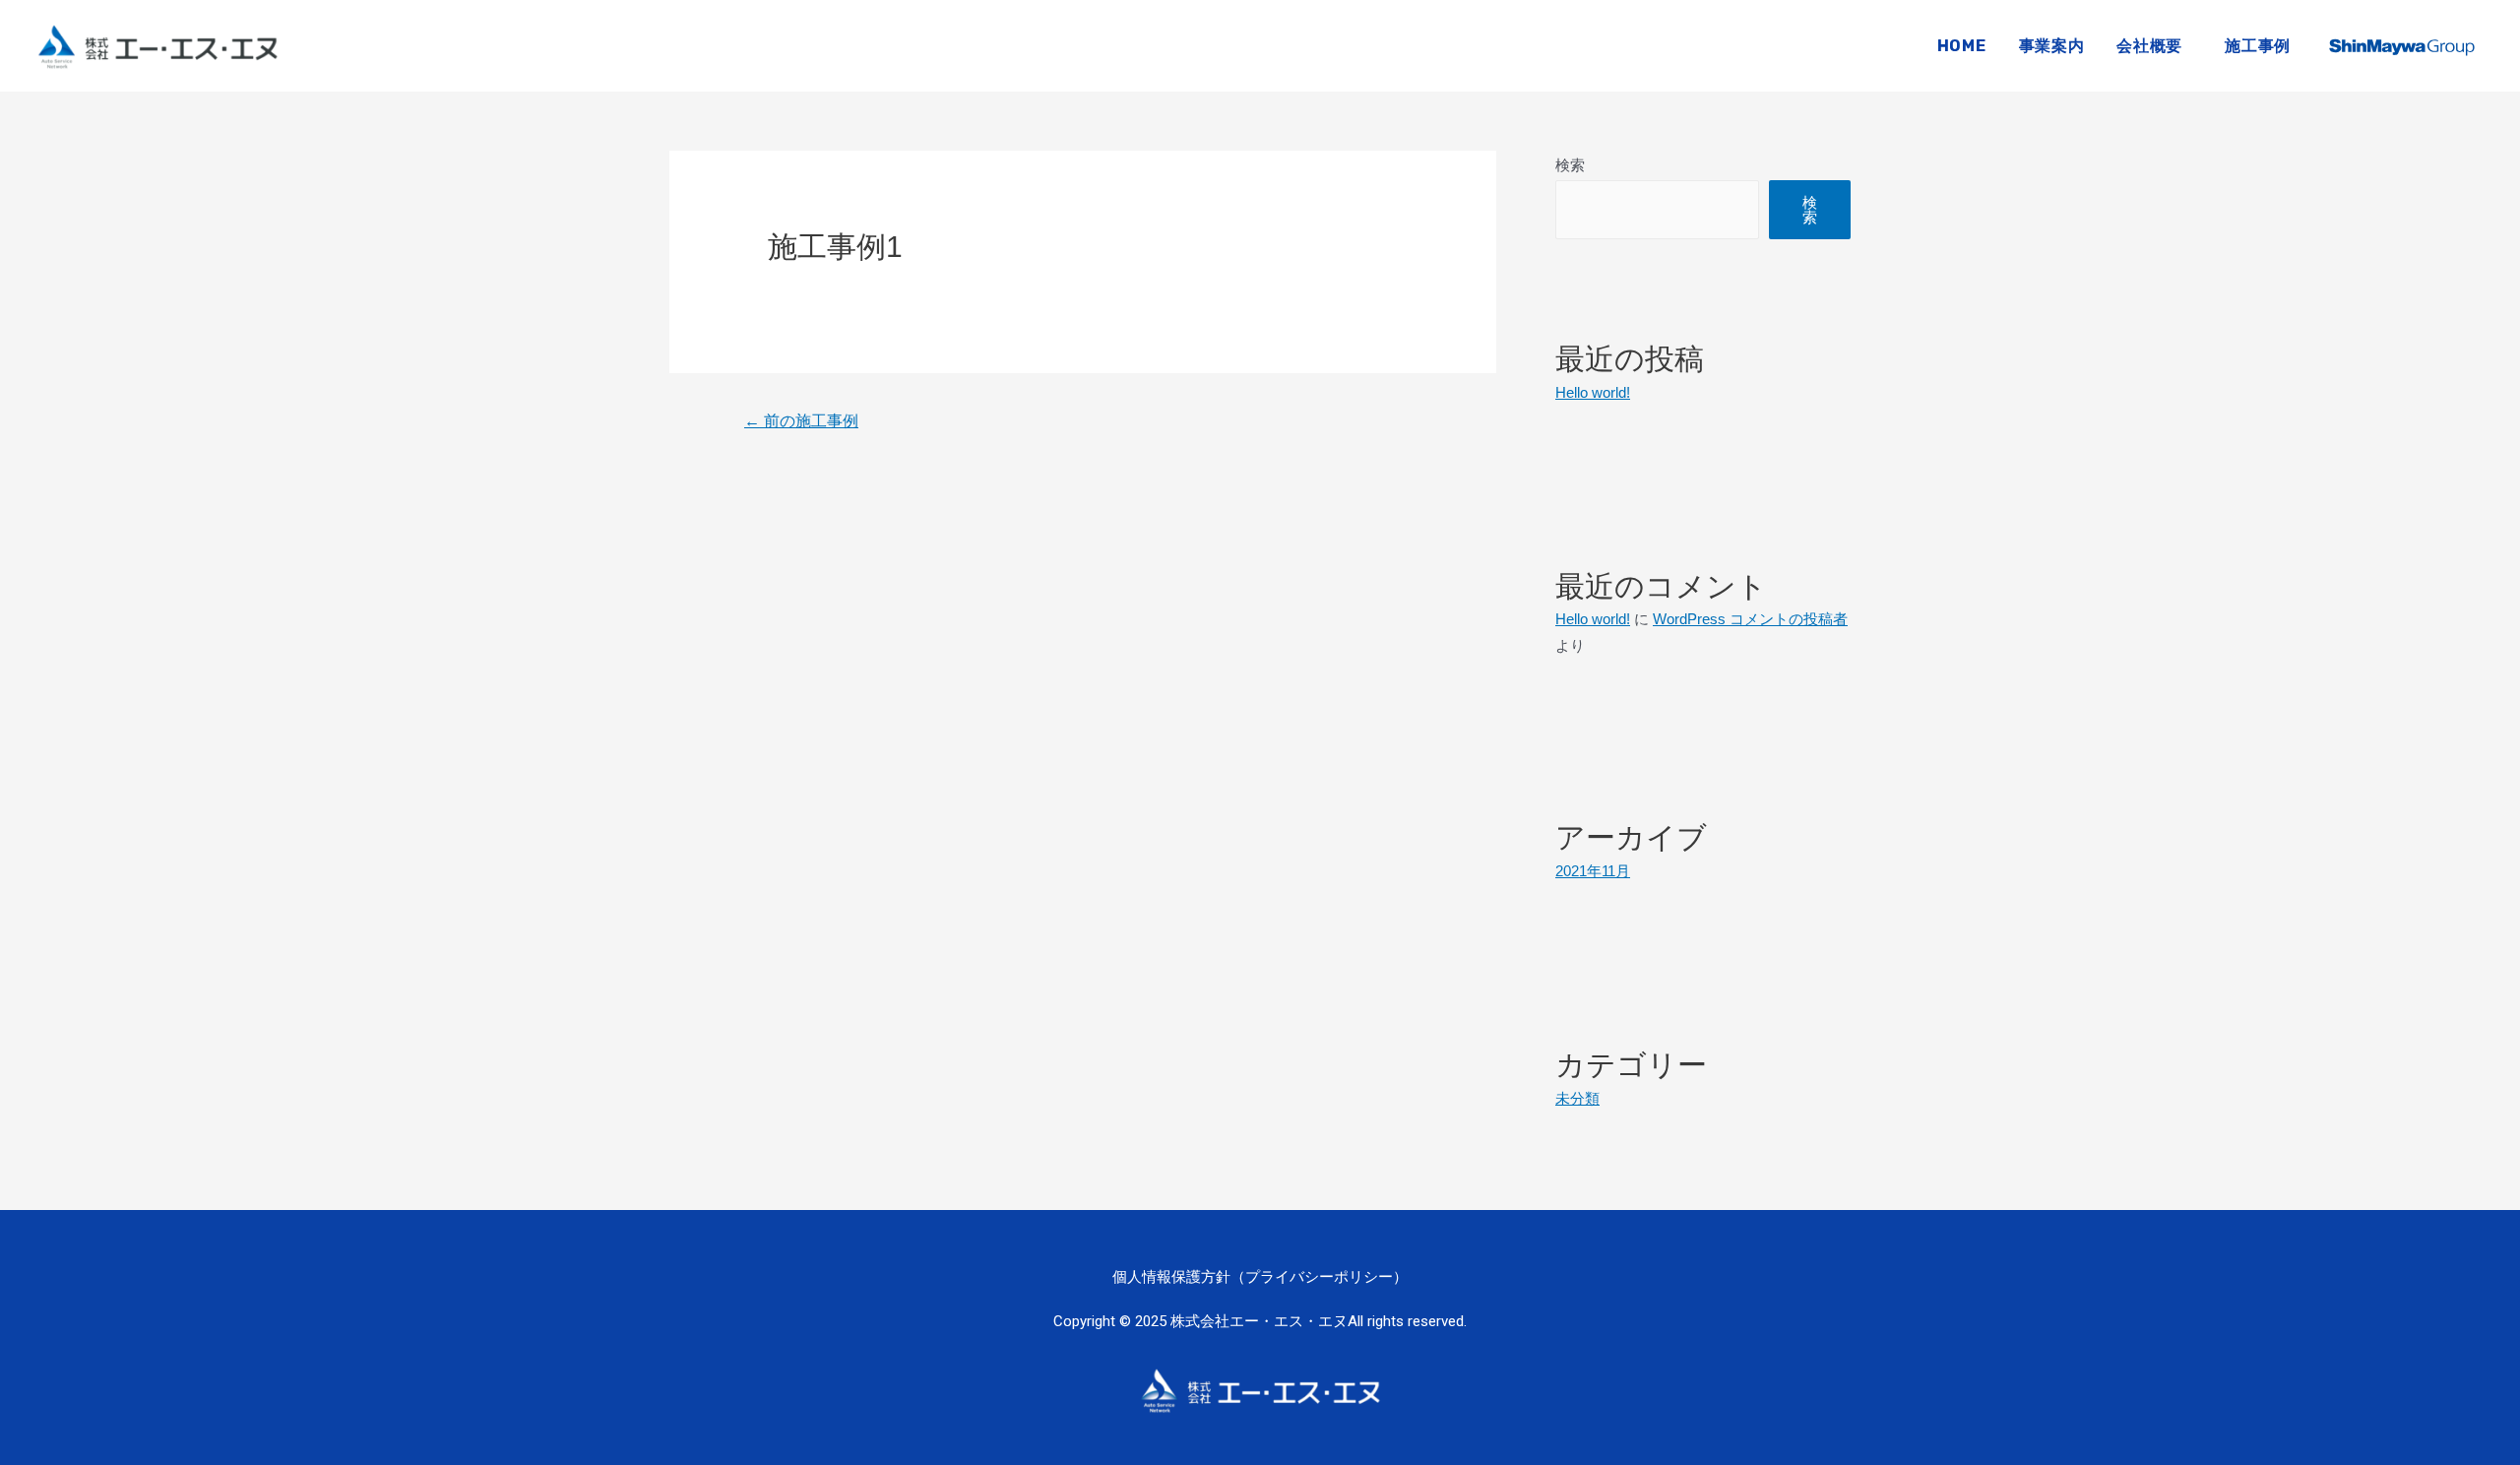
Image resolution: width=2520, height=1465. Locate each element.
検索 (1570, 165)
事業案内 (2052, 46)
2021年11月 (1593, 871)
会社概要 (2149, 46)
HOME (1962, 46)
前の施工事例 (801, 421)
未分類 (1577, 1098)
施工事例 (2258, 46)
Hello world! (1593, 392)
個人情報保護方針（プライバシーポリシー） (1260, 1276)
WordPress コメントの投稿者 (1750, 619)
